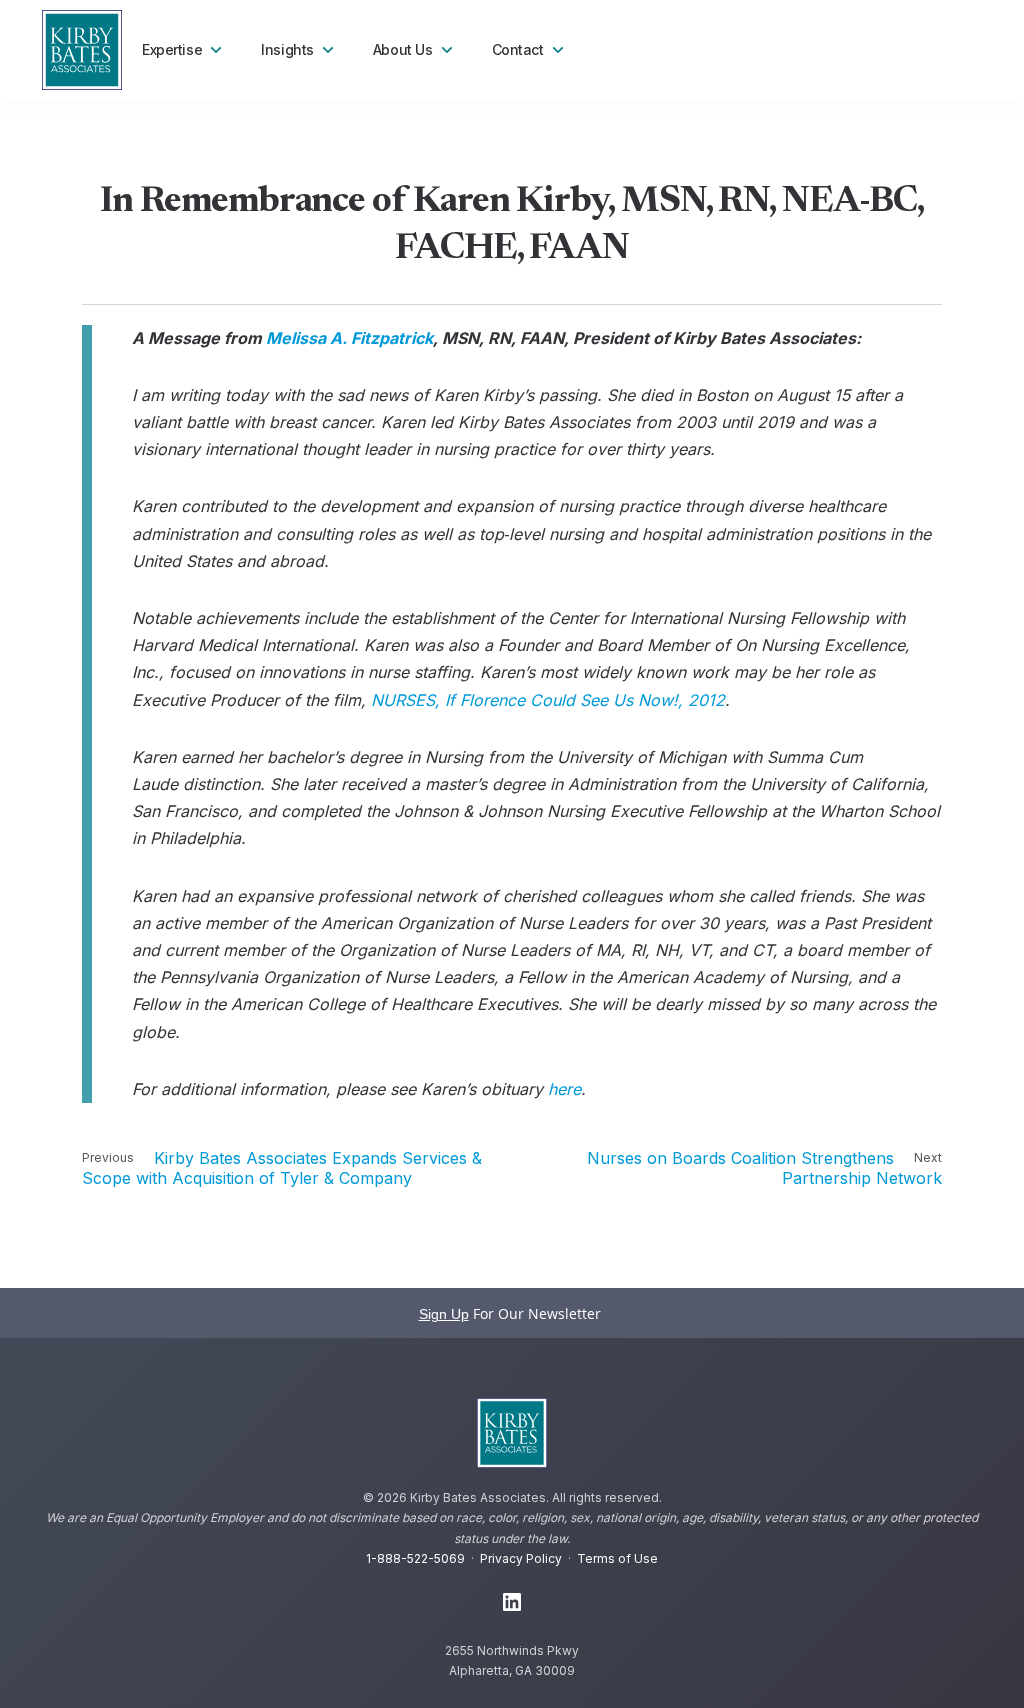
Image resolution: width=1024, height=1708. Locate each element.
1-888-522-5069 (415, 1558)
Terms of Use (617, 1558)
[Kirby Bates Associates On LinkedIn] (512, 1603)
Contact (518, 49)
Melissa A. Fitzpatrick (349, 338)
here (564, 1089)
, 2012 (548, 700)
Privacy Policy (521, 1558)
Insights (287, 49)
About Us (403, 49)
